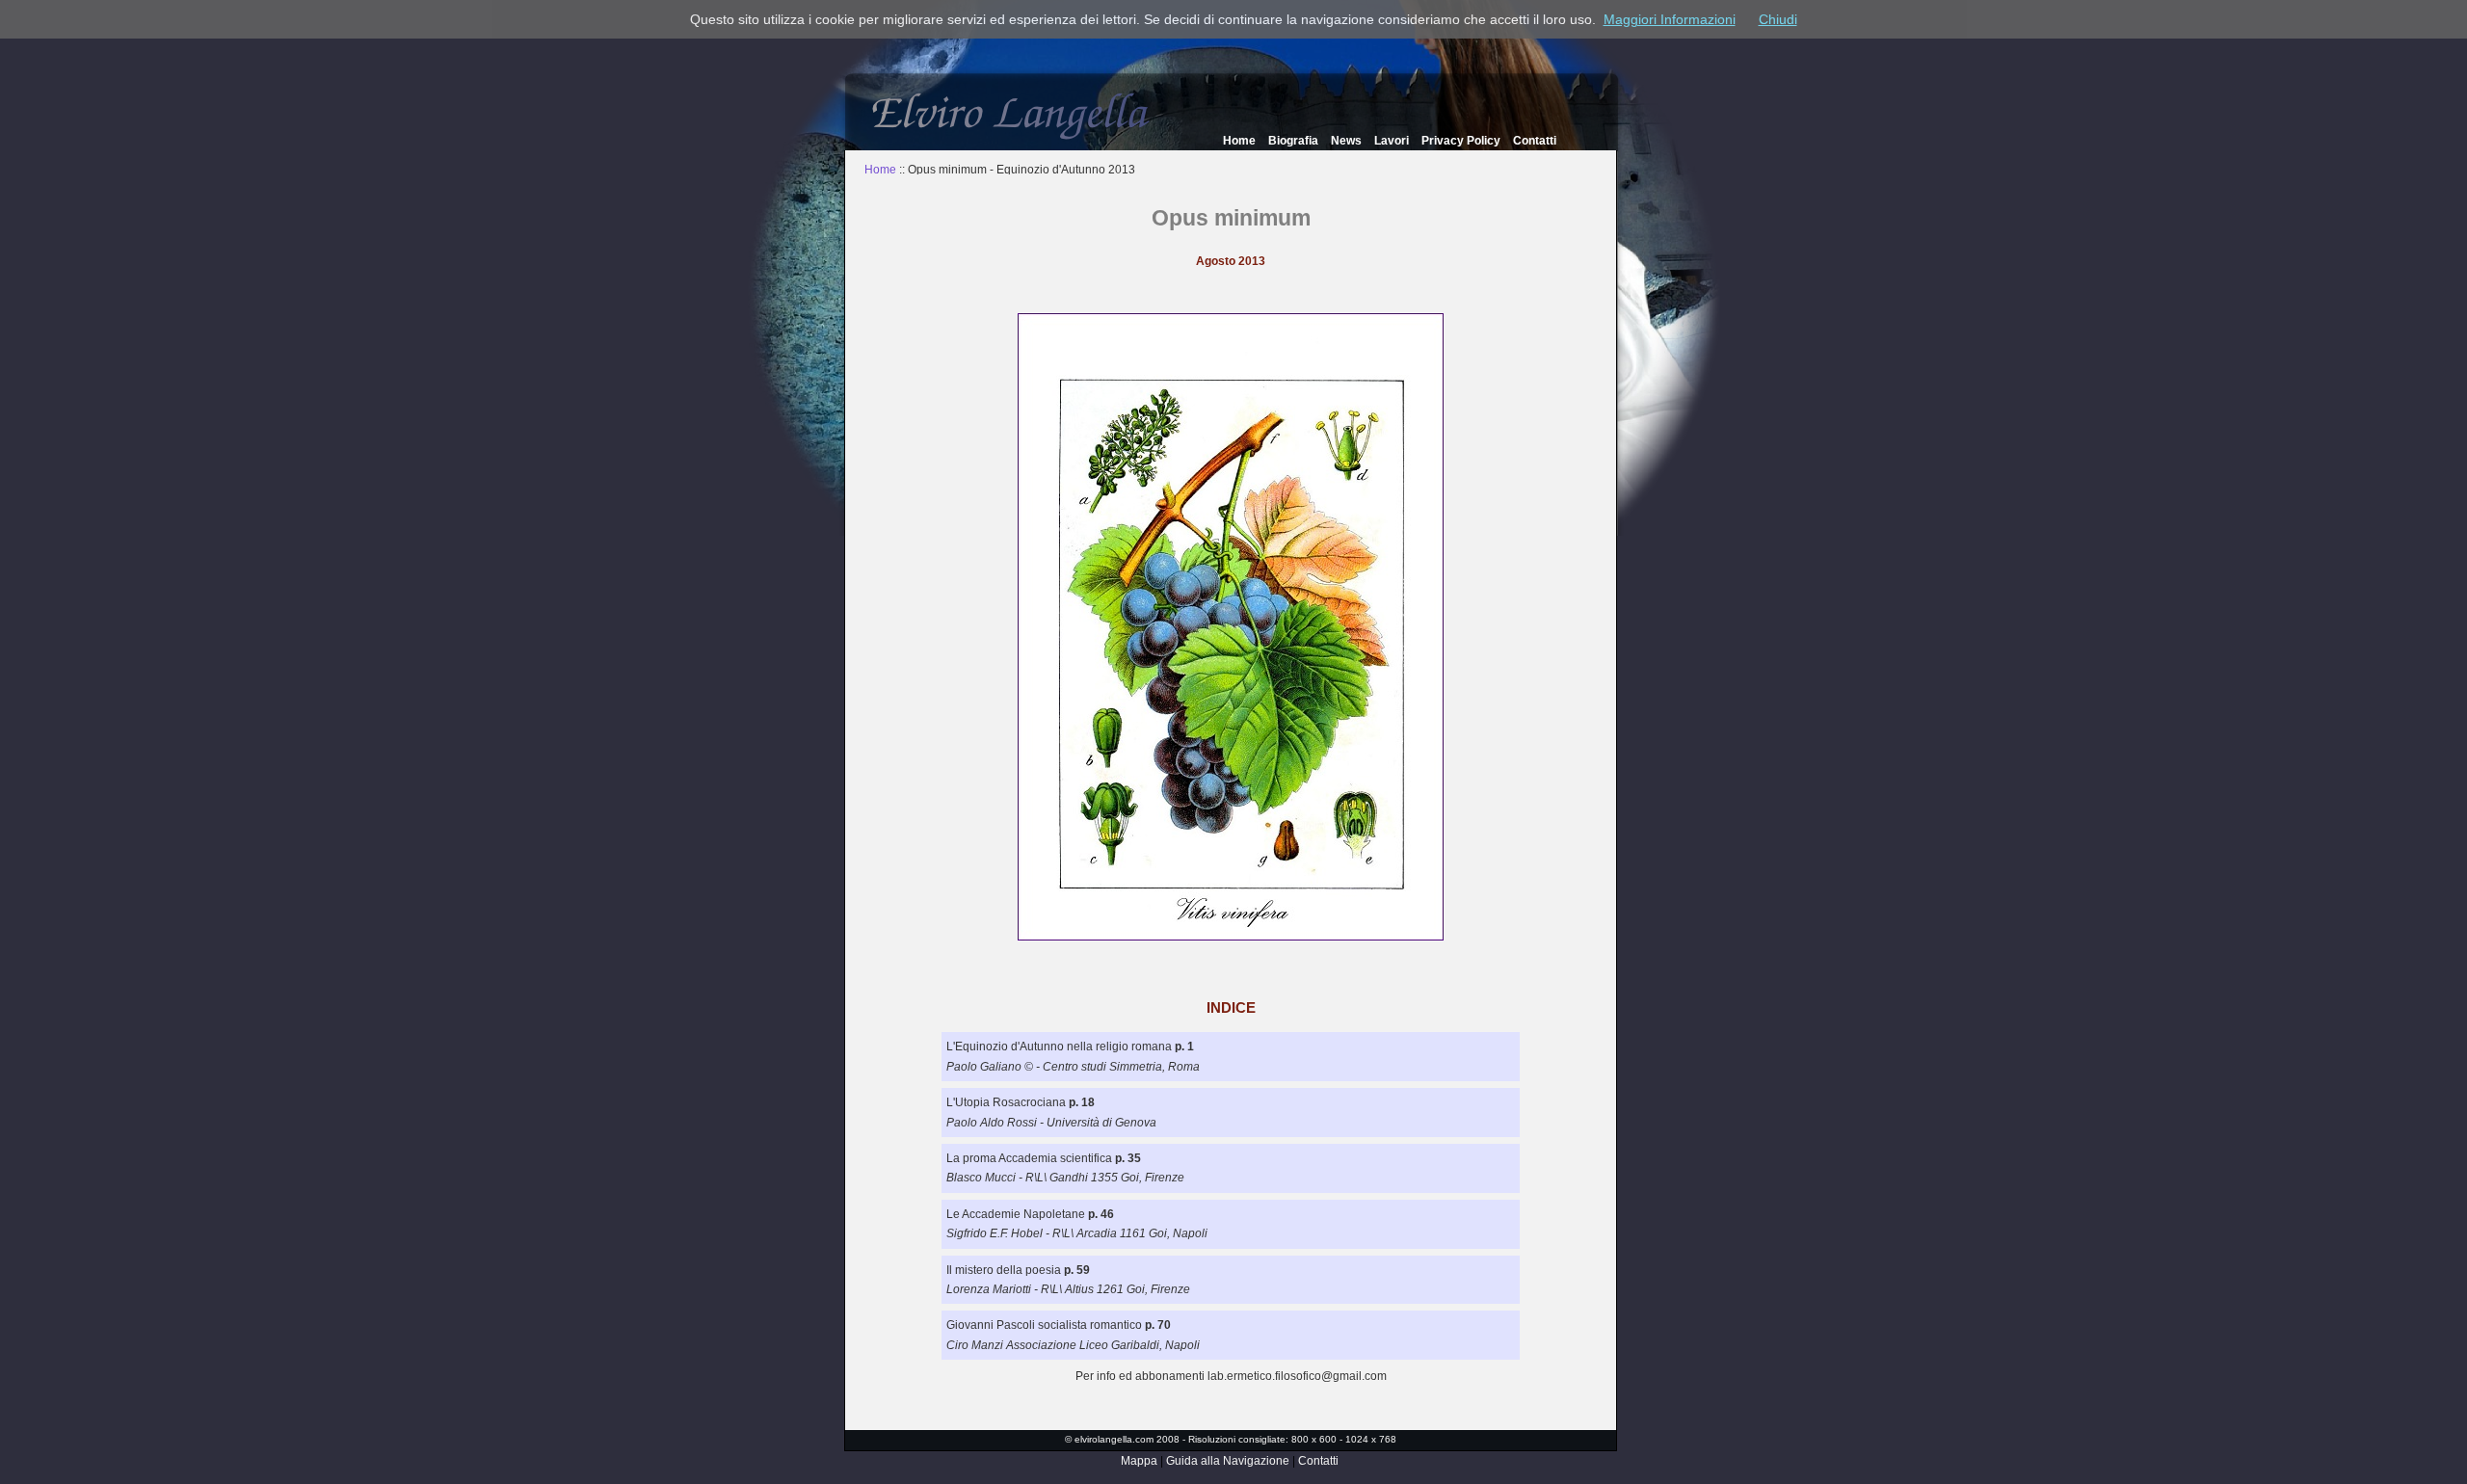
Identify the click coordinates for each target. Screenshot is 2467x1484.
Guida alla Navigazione (1228, 1461)
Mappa (1139, 1461)
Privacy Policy (1461, 141)
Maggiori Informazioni (1670, 19)
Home (1239, 141)
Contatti (1535, 141)
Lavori (1392, 141)
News (1346, 141)
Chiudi (1778, 19)
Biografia (1293, 141)
